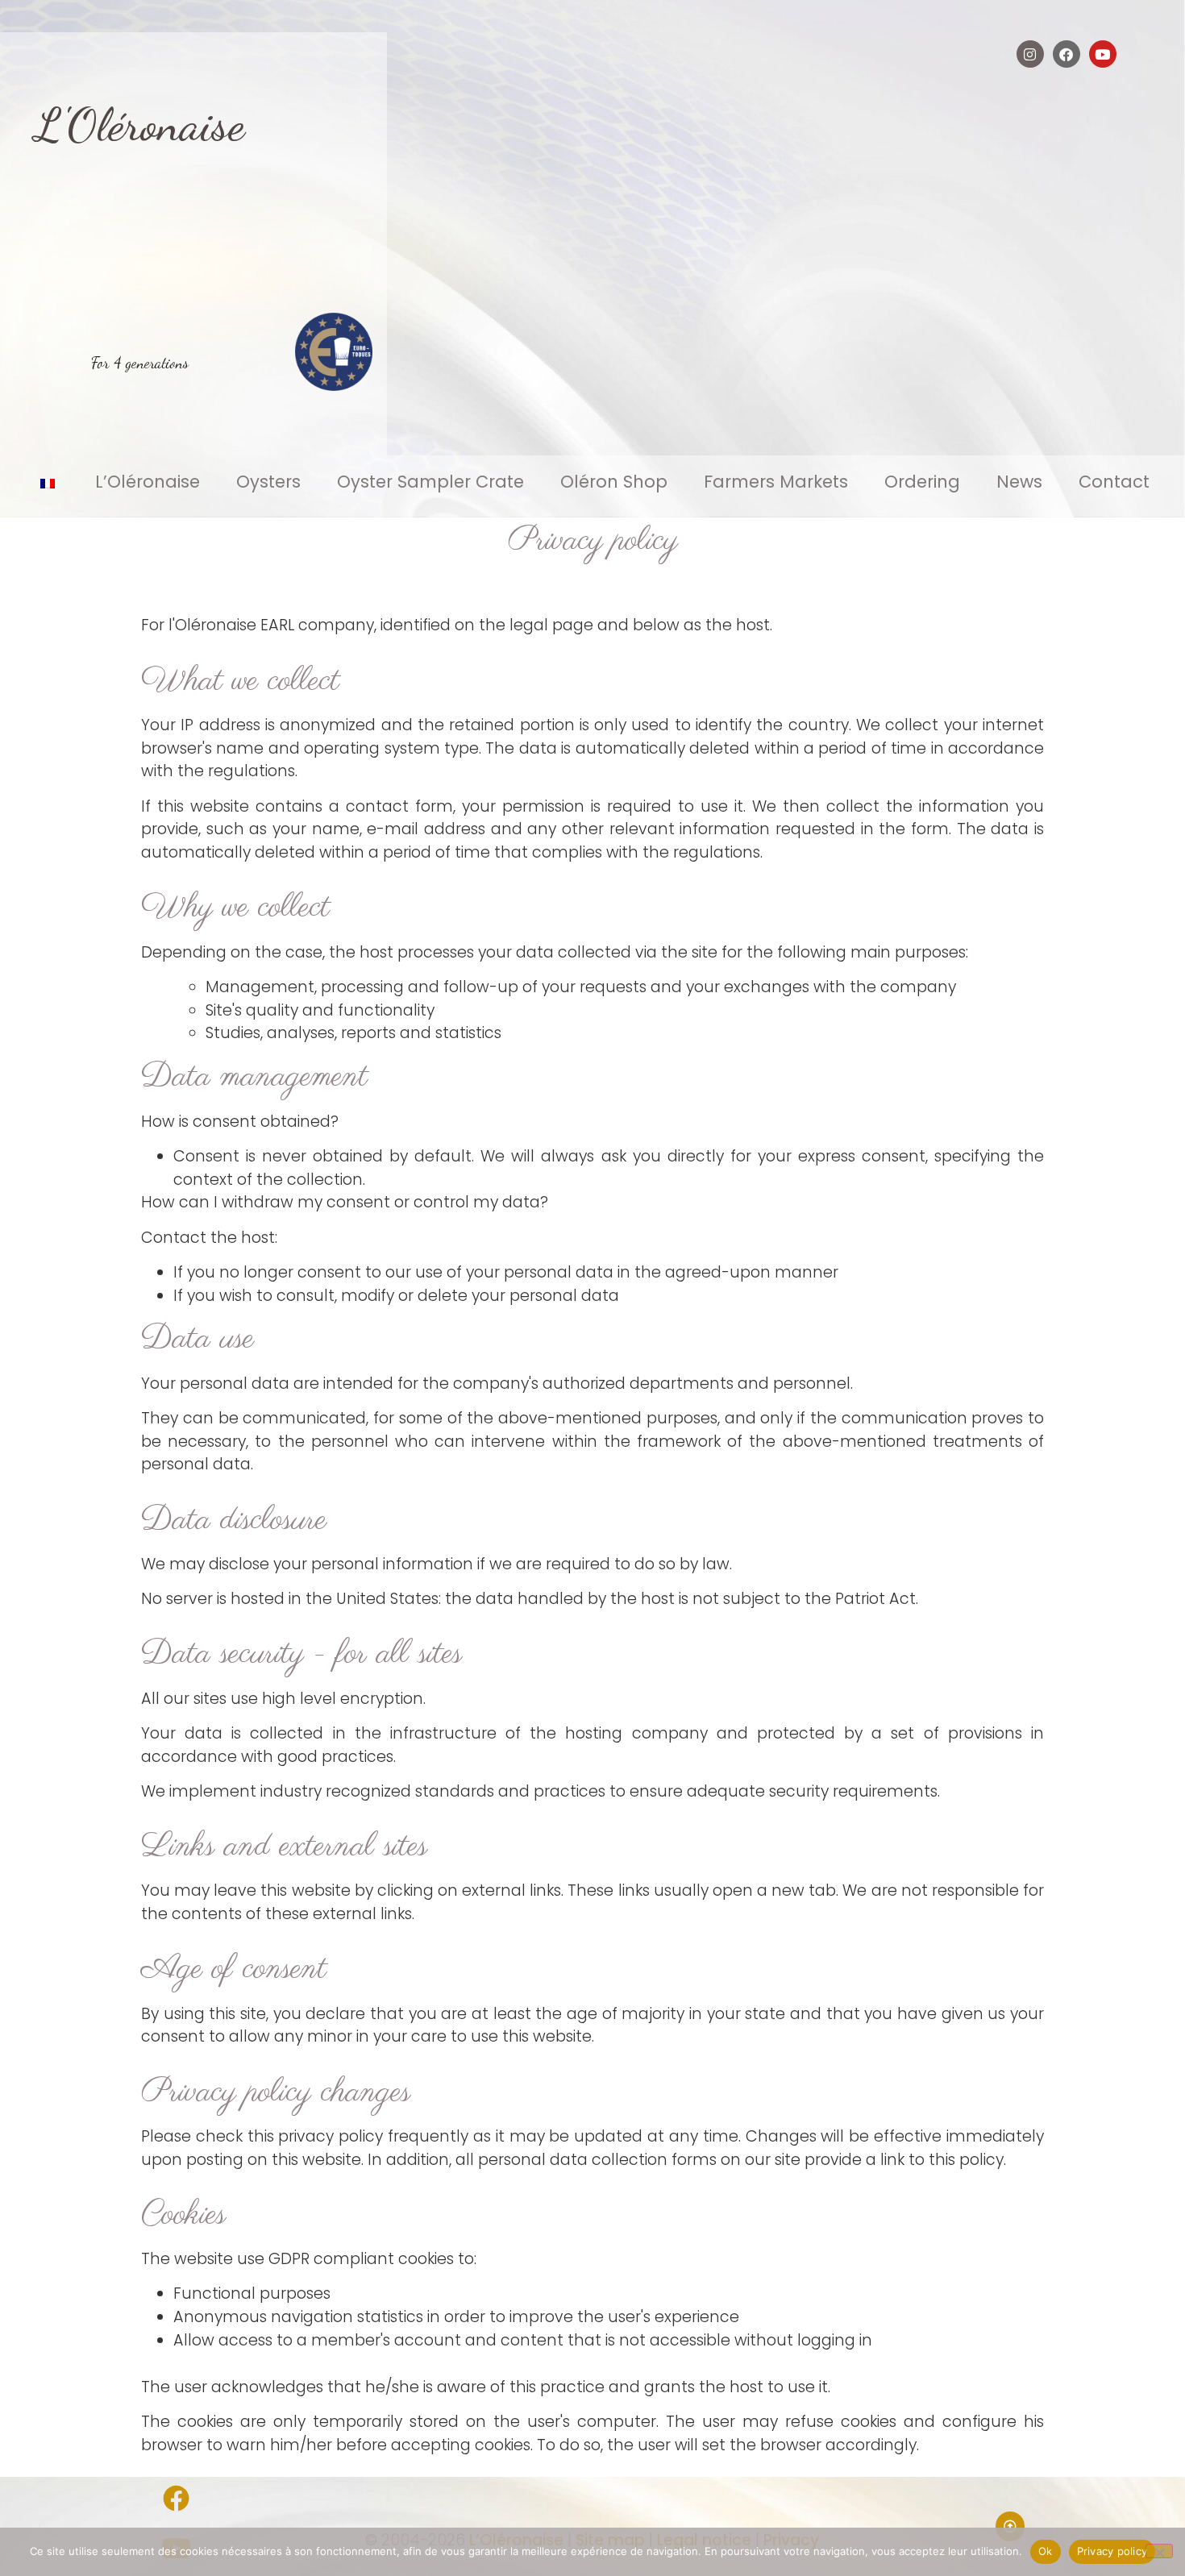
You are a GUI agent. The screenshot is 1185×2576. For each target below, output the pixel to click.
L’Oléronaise (148, 482)
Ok (1046, 2551)
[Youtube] (1103, 54)
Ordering (922, 482)
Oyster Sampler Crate (430, 482)
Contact (1114, 482)
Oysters (268, 482)
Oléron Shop (614, 482)
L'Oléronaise (140, 125)
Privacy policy (1112, 2551)
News (1019, 482)
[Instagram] (1030, 54)
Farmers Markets (776, 482)
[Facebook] (1066, 54)
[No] (1159, 2551)
